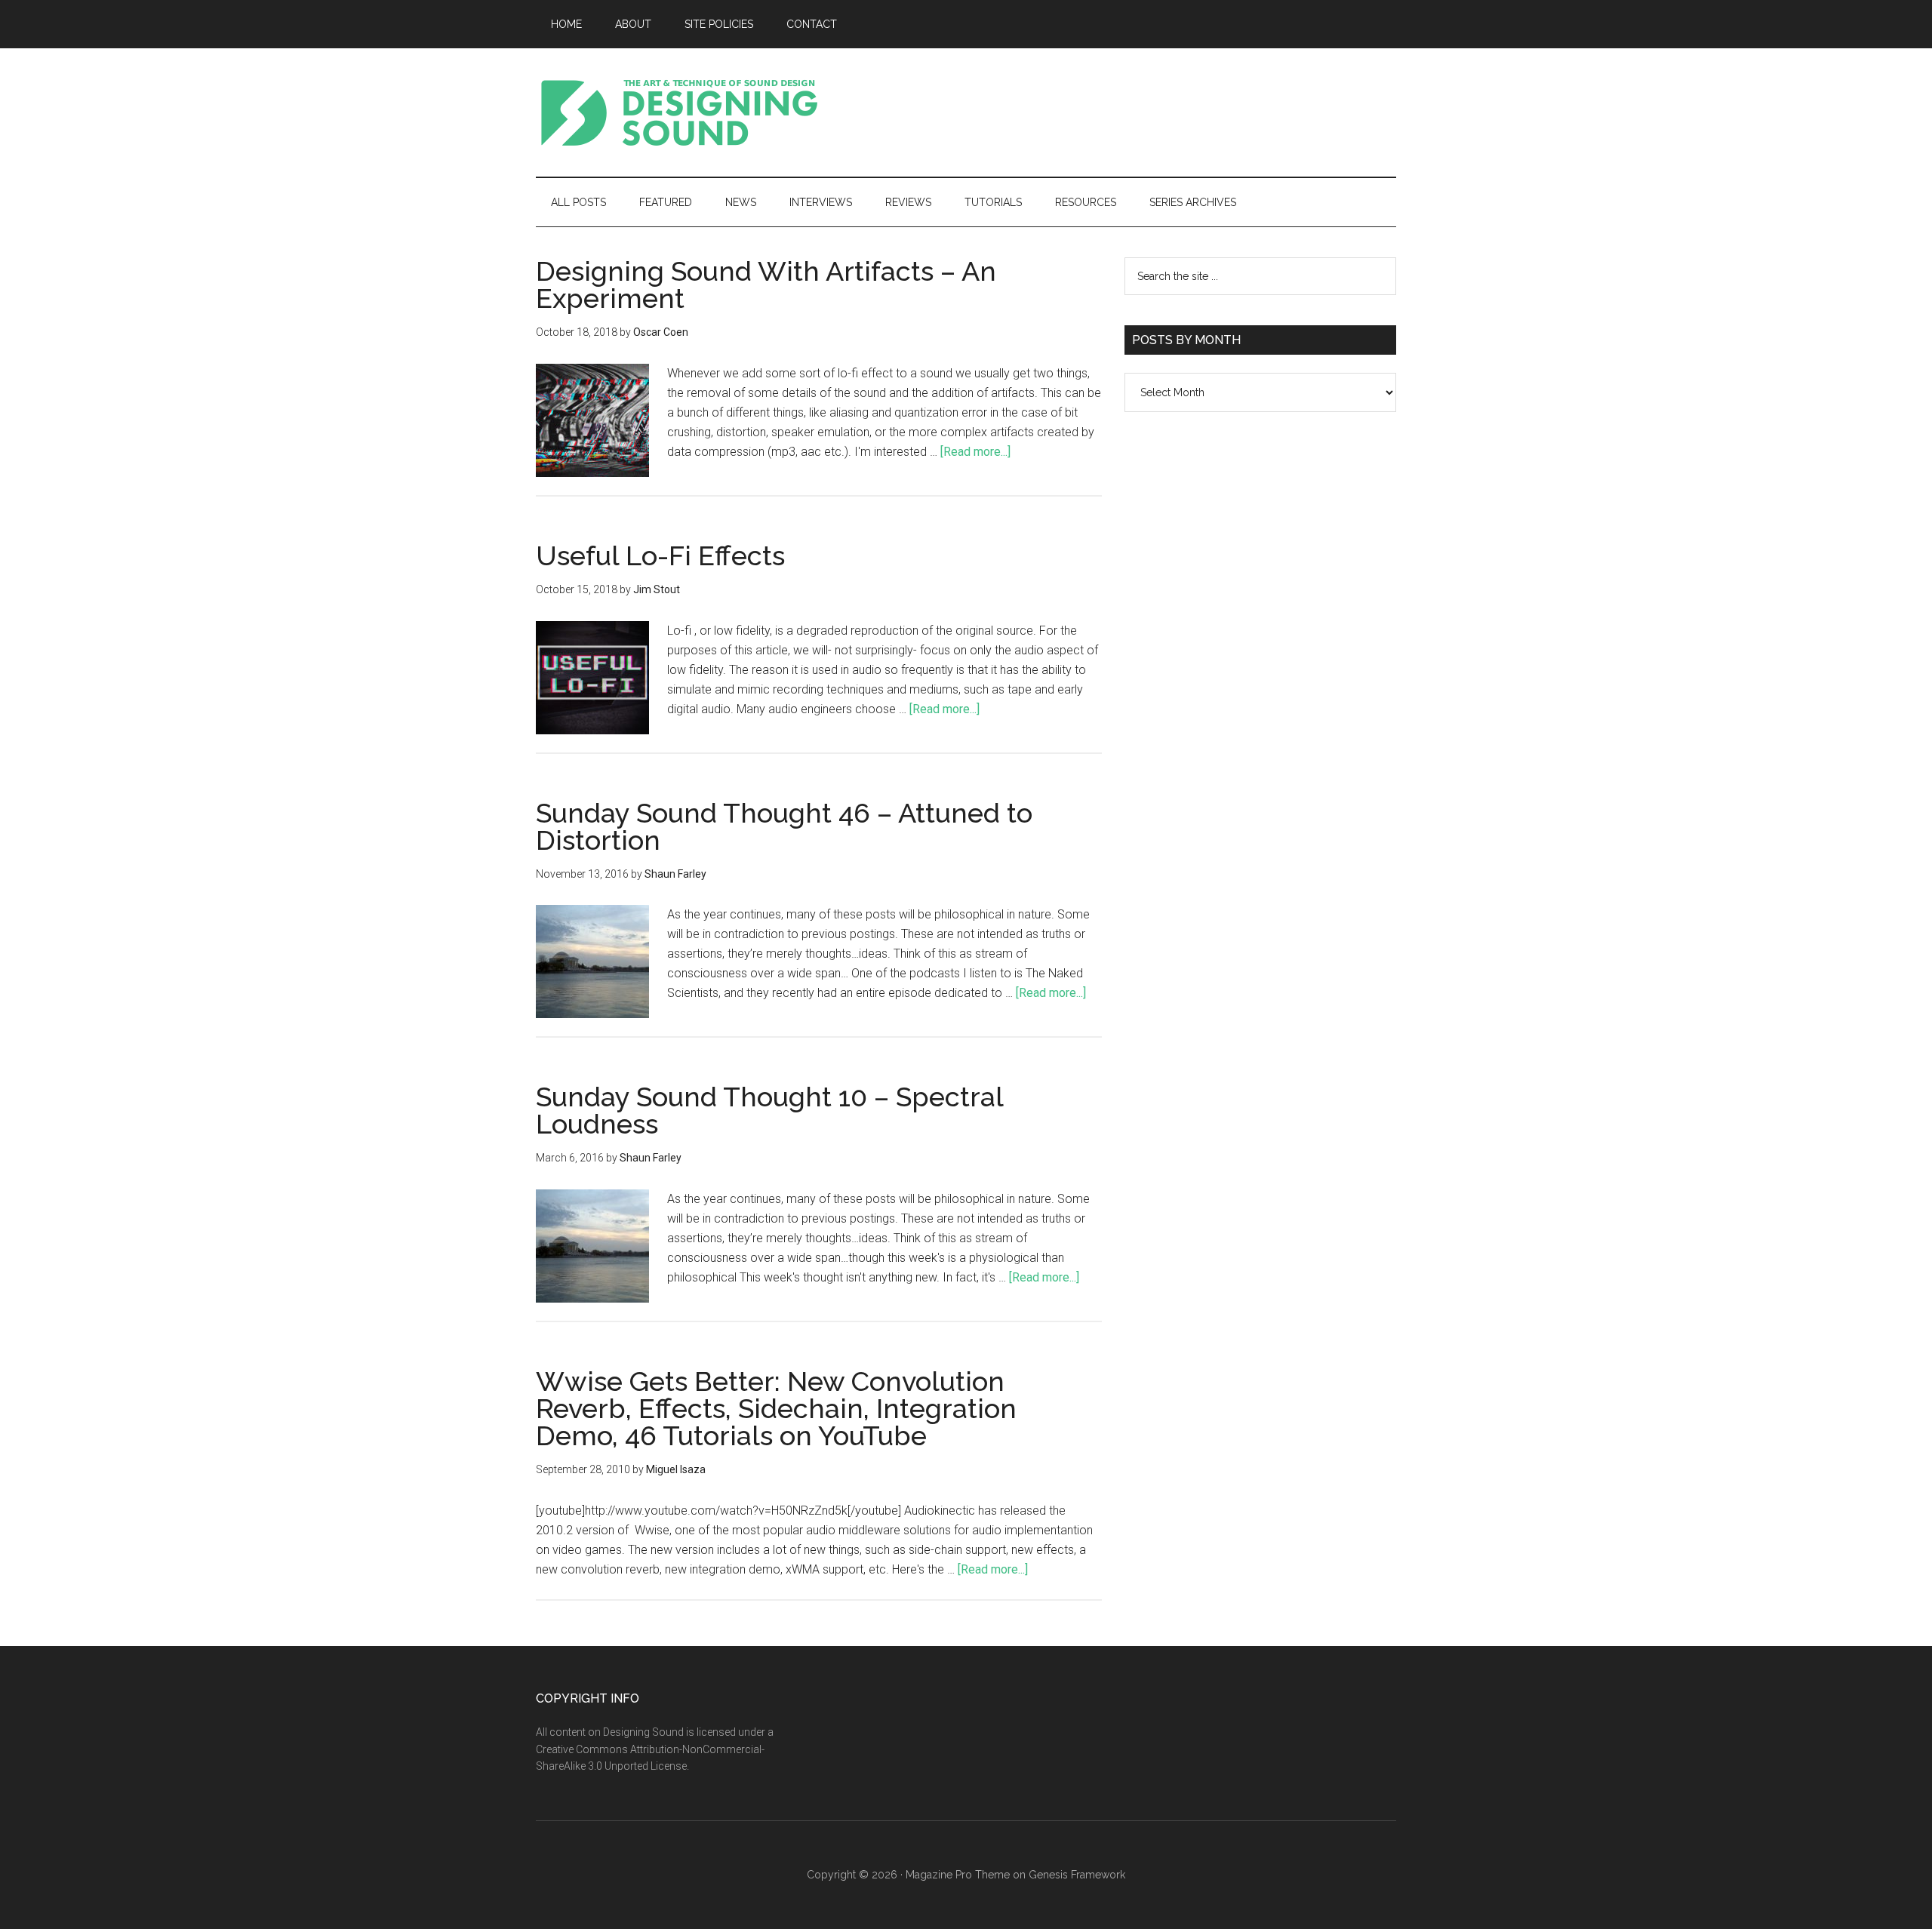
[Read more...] (975, 452)
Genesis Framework (1077, 1875)
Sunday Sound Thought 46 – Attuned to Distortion (784, 826)
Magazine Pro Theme (958, 1875)
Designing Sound (679, 112)
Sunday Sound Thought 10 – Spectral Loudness (769, 1110)
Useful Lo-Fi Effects (660, 555)
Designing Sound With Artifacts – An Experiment (766, 285)
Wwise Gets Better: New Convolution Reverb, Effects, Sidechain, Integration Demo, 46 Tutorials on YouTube (776, 1408)
